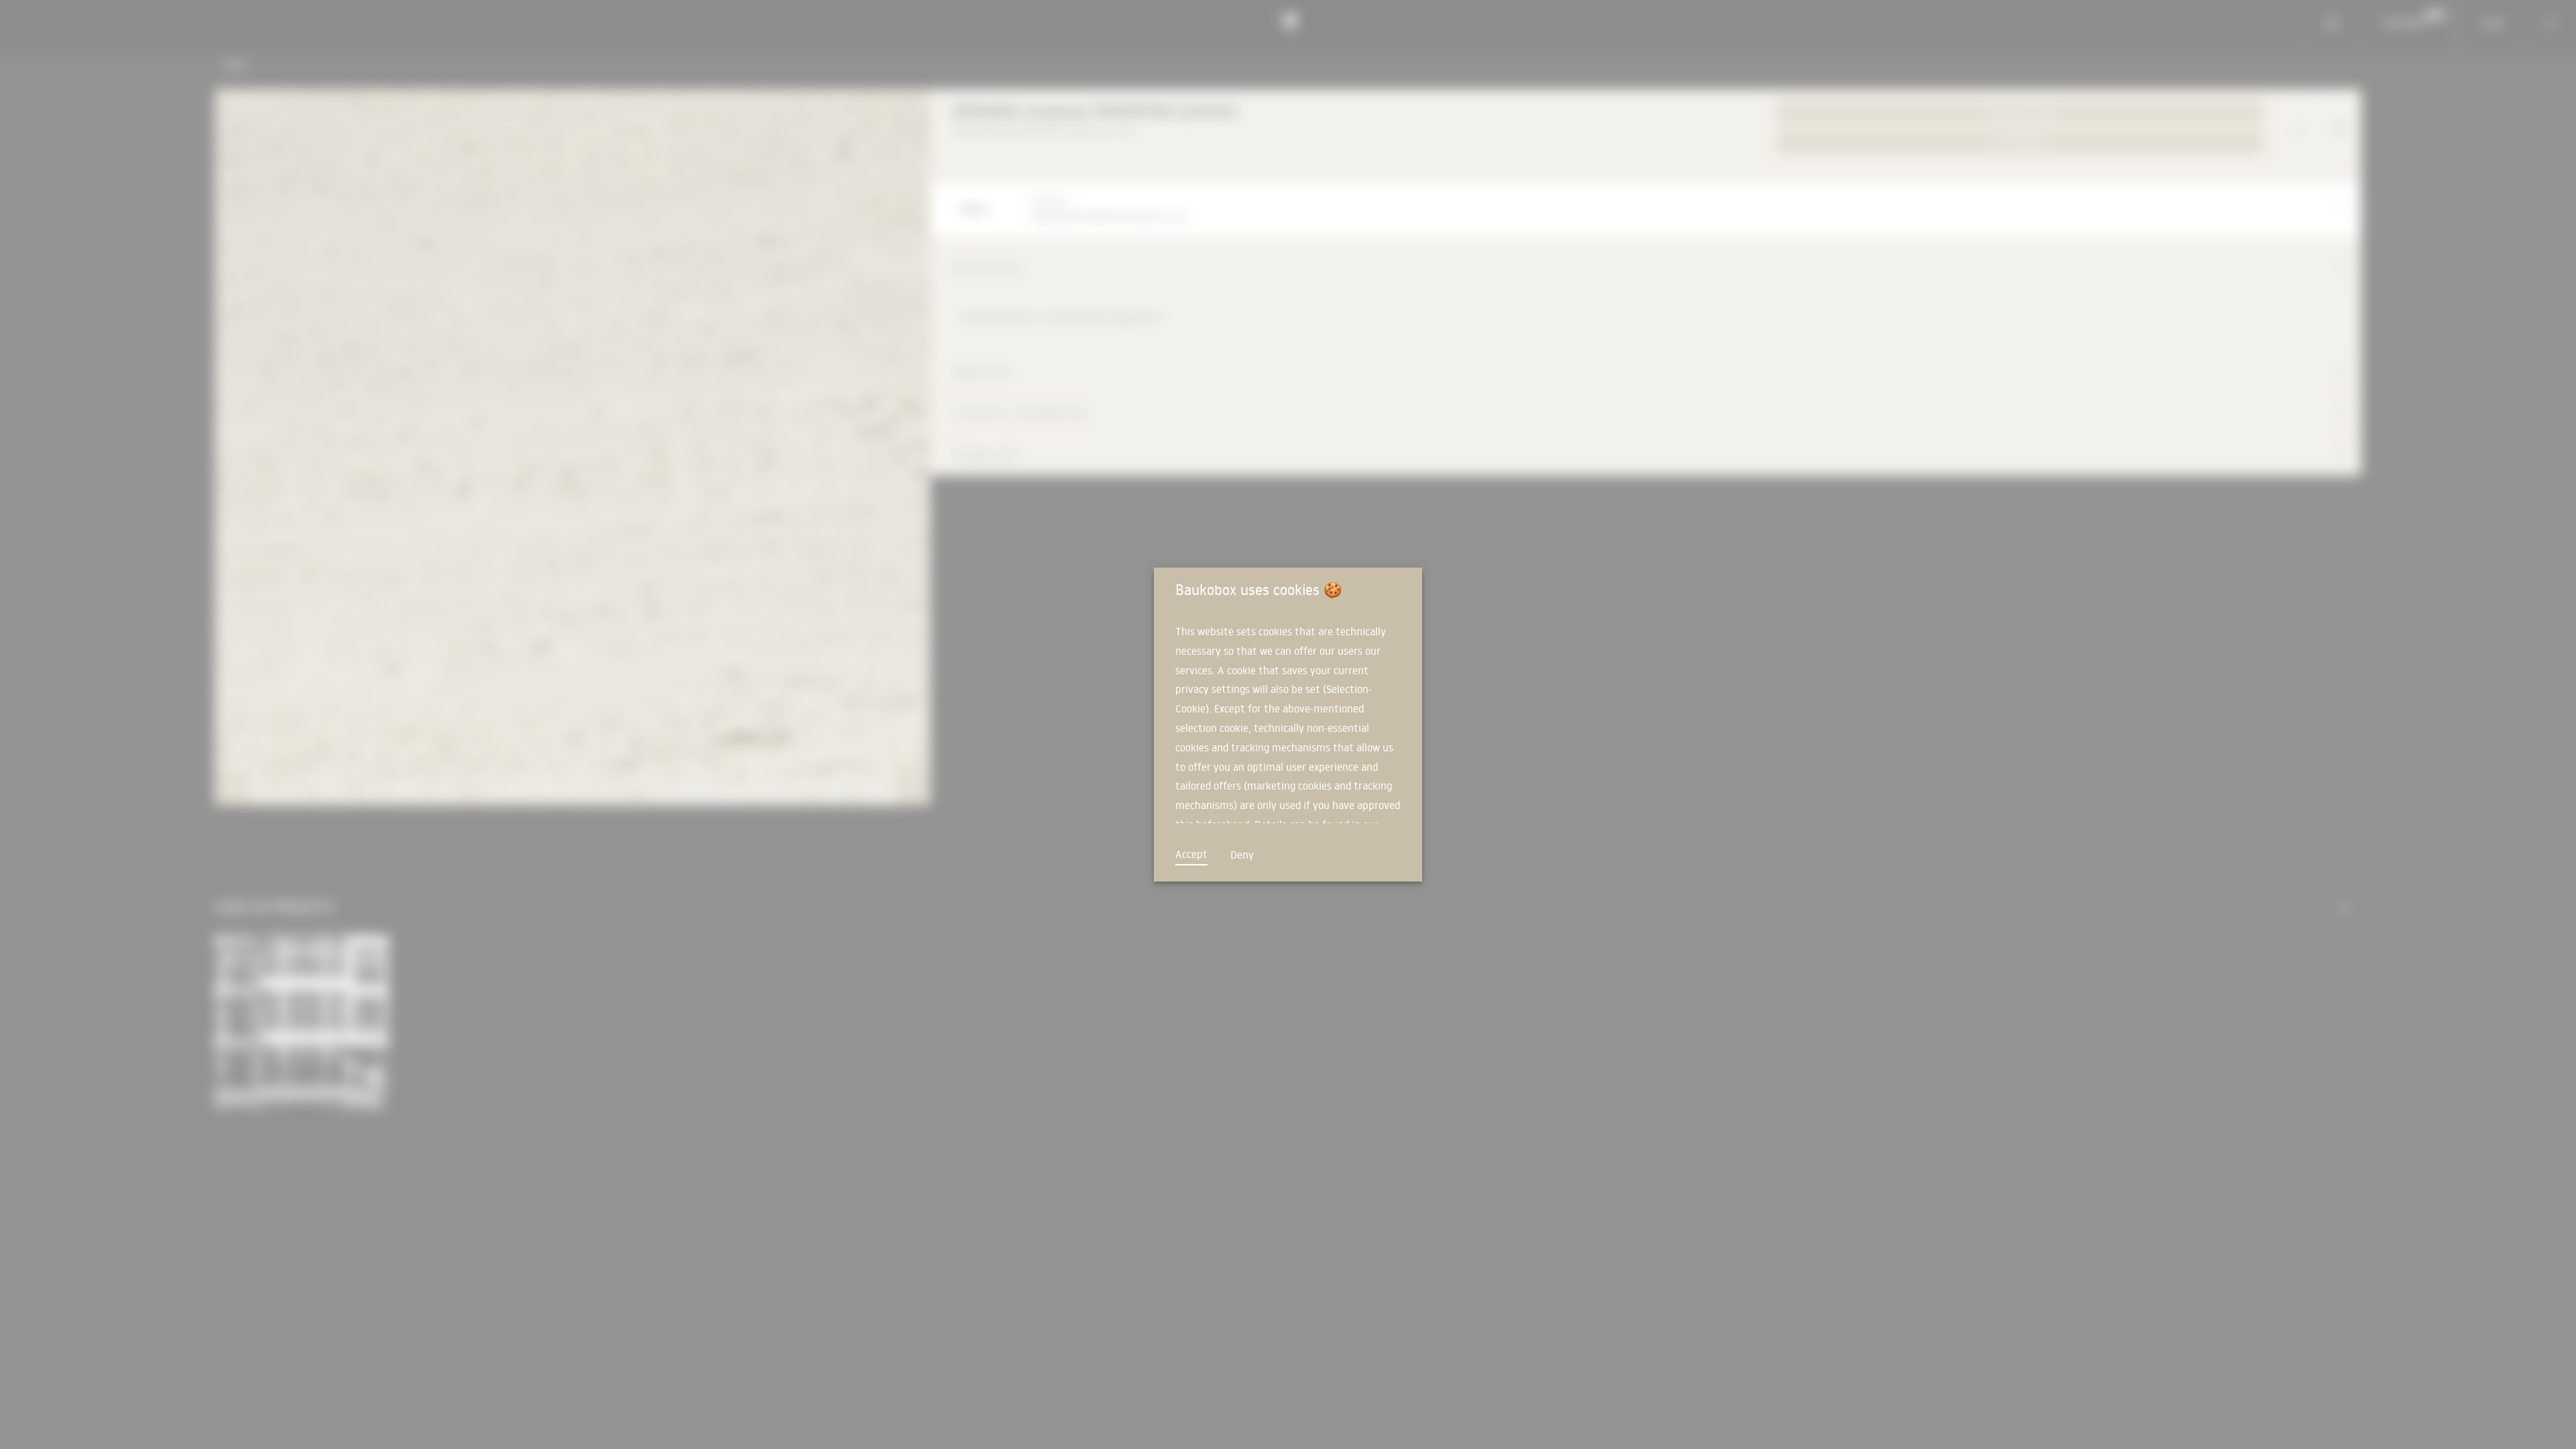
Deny (1242, 855)
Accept (1191, 854)
